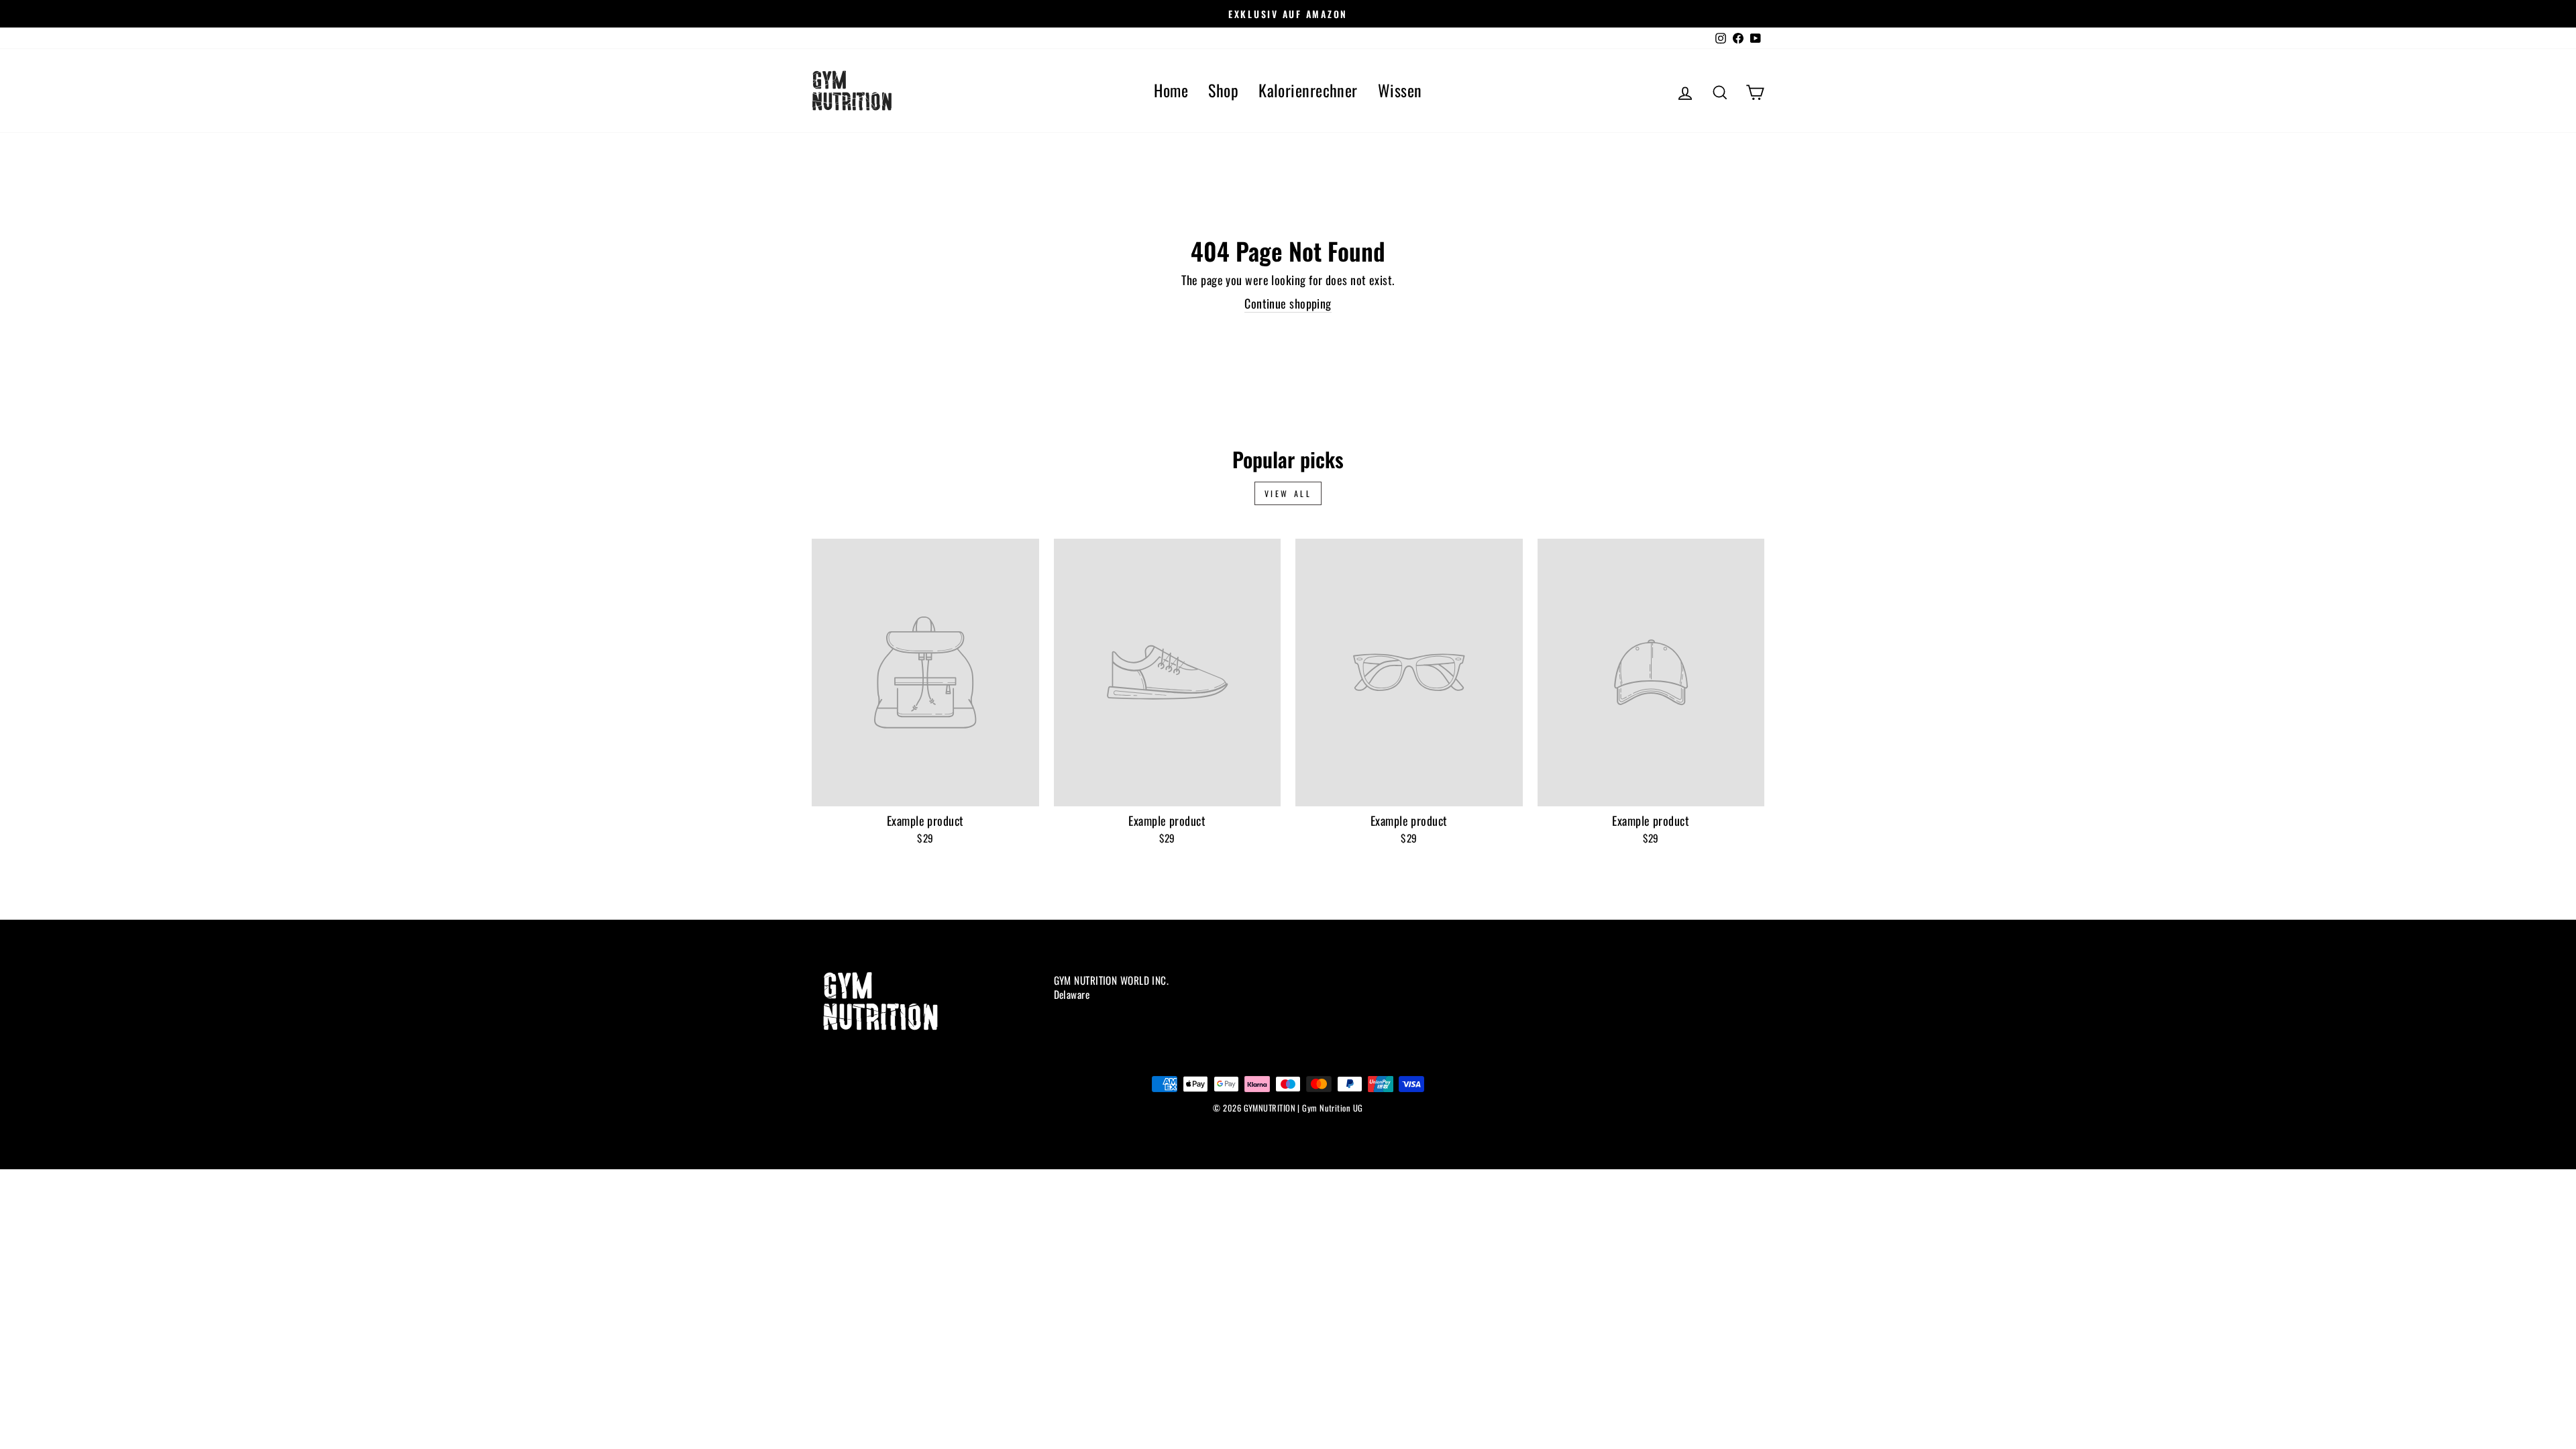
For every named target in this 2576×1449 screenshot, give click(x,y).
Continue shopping (1288, 304)
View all (1288, 493)
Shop (1223, 90)
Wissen (1400, 90)
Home (1171, 90)
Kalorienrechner (1308, 90)
